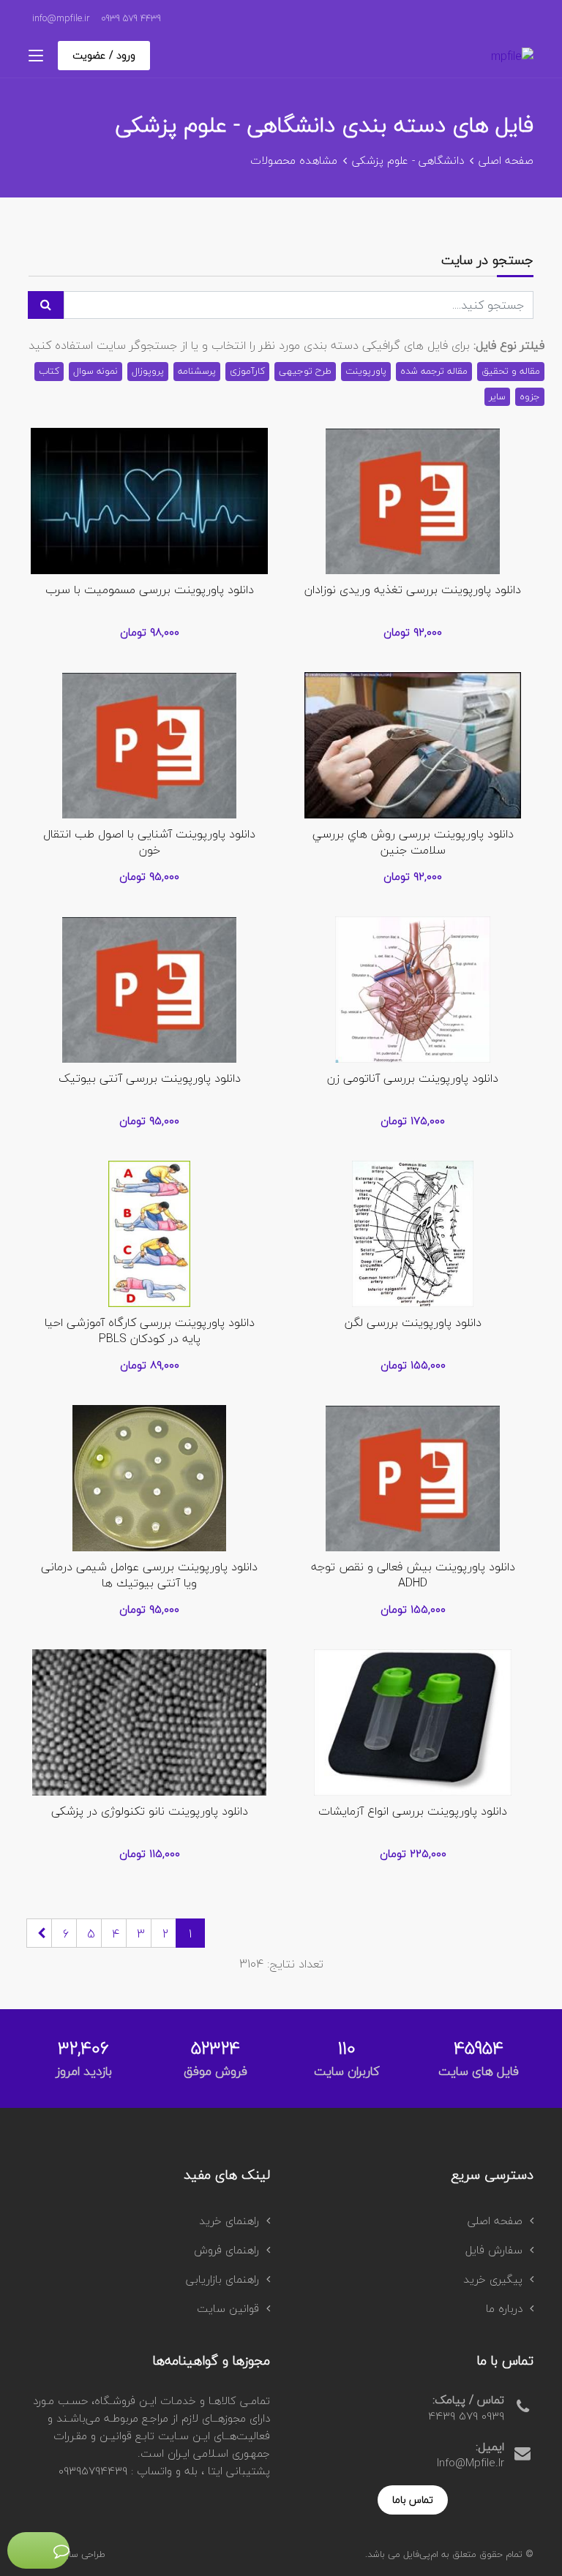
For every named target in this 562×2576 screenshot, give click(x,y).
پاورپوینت (366, 371)
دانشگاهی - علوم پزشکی (408, 160)
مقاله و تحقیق (511, 371)
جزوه (530, 396)
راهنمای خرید (229, 2221)
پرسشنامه (197, 371)
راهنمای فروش (226, 2250)
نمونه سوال (95, 371)
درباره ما (504, 2308)
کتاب (49, 371)
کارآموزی (247, 371)
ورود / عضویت (104, 55)
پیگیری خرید (493, 2279)
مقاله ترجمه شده (434, 371)
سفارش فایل (494, 2250)
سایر (497, 396)
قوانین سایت (228, 2308)
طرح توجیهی (305, 371)
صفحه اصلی (506, 160)
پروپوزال (148, 371)
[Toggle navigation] (36, 56)
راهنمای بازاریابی (222, 2279)
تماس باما (413, 2500)
